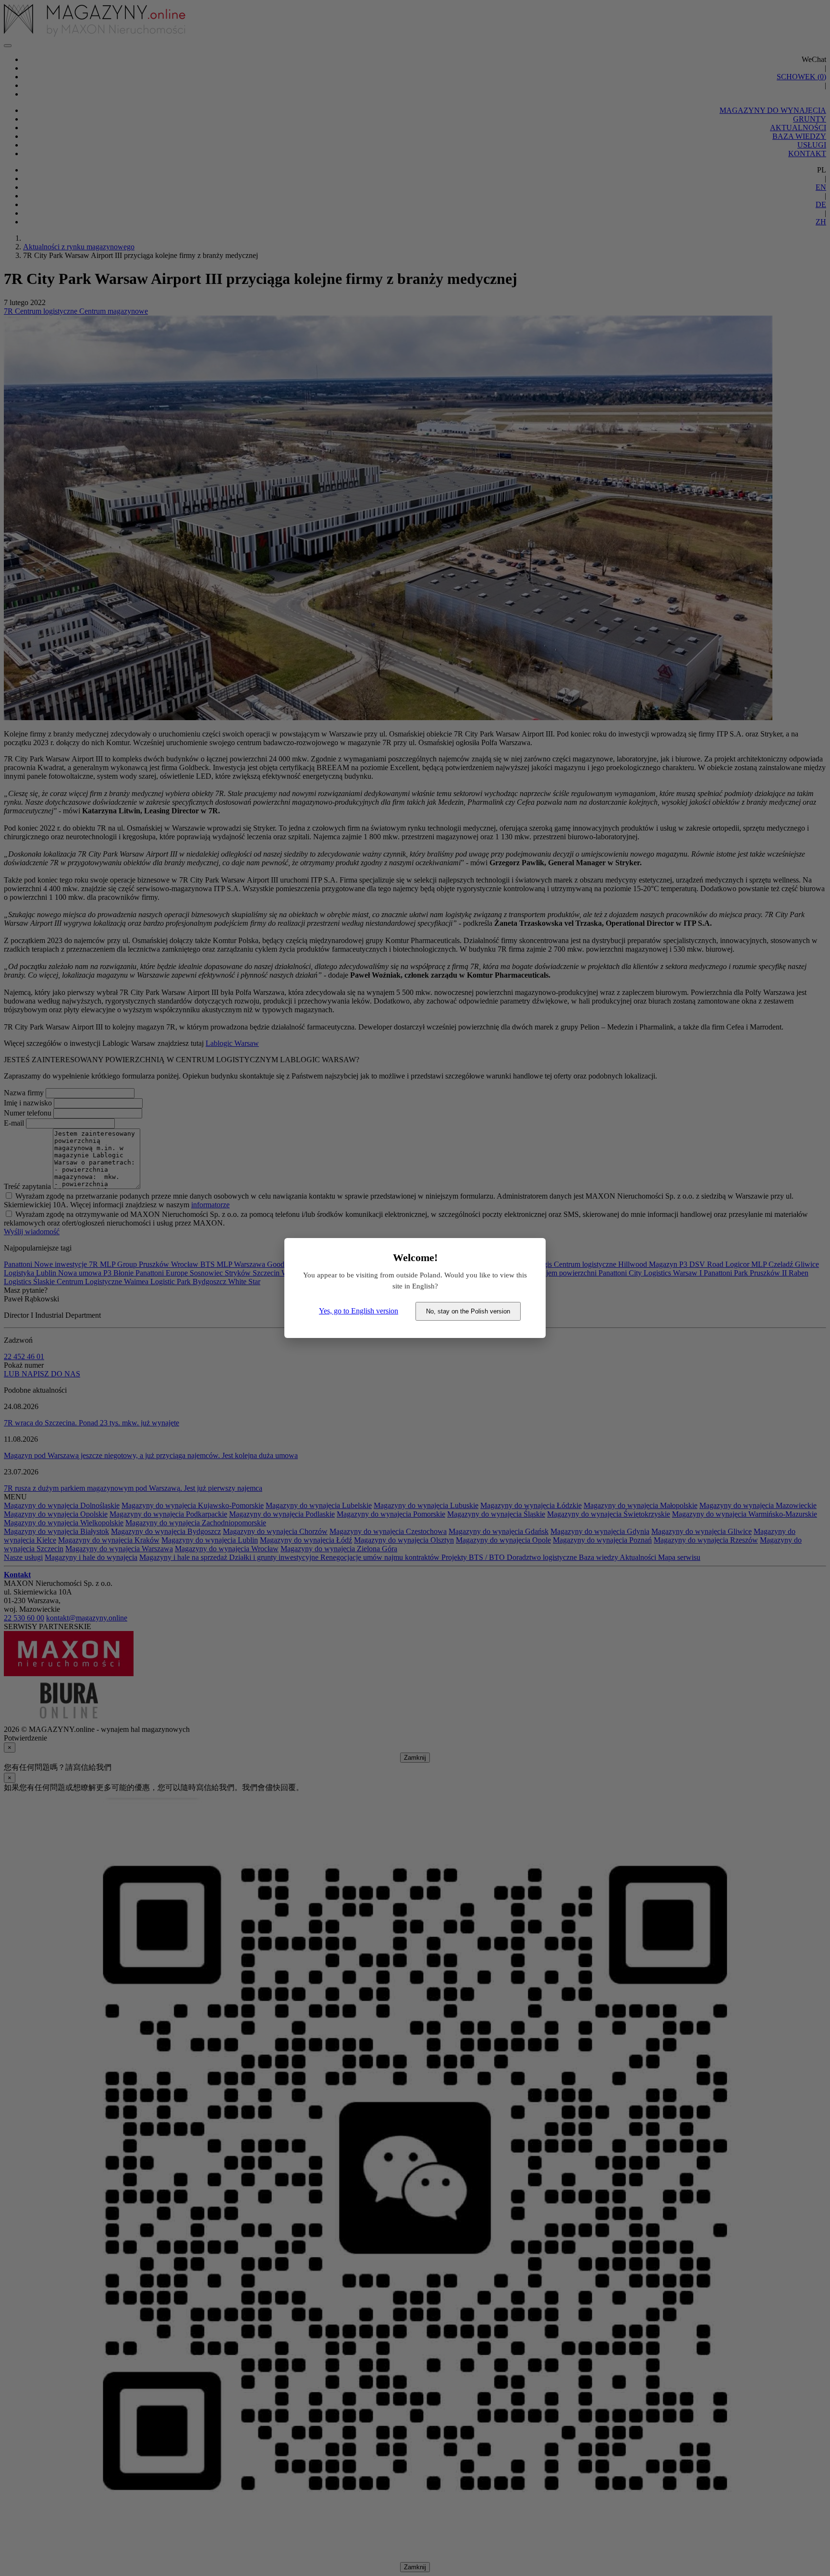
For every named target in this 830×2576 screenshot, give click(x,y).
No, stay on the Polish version (468, 1311)
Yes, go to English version (359, 1311)
